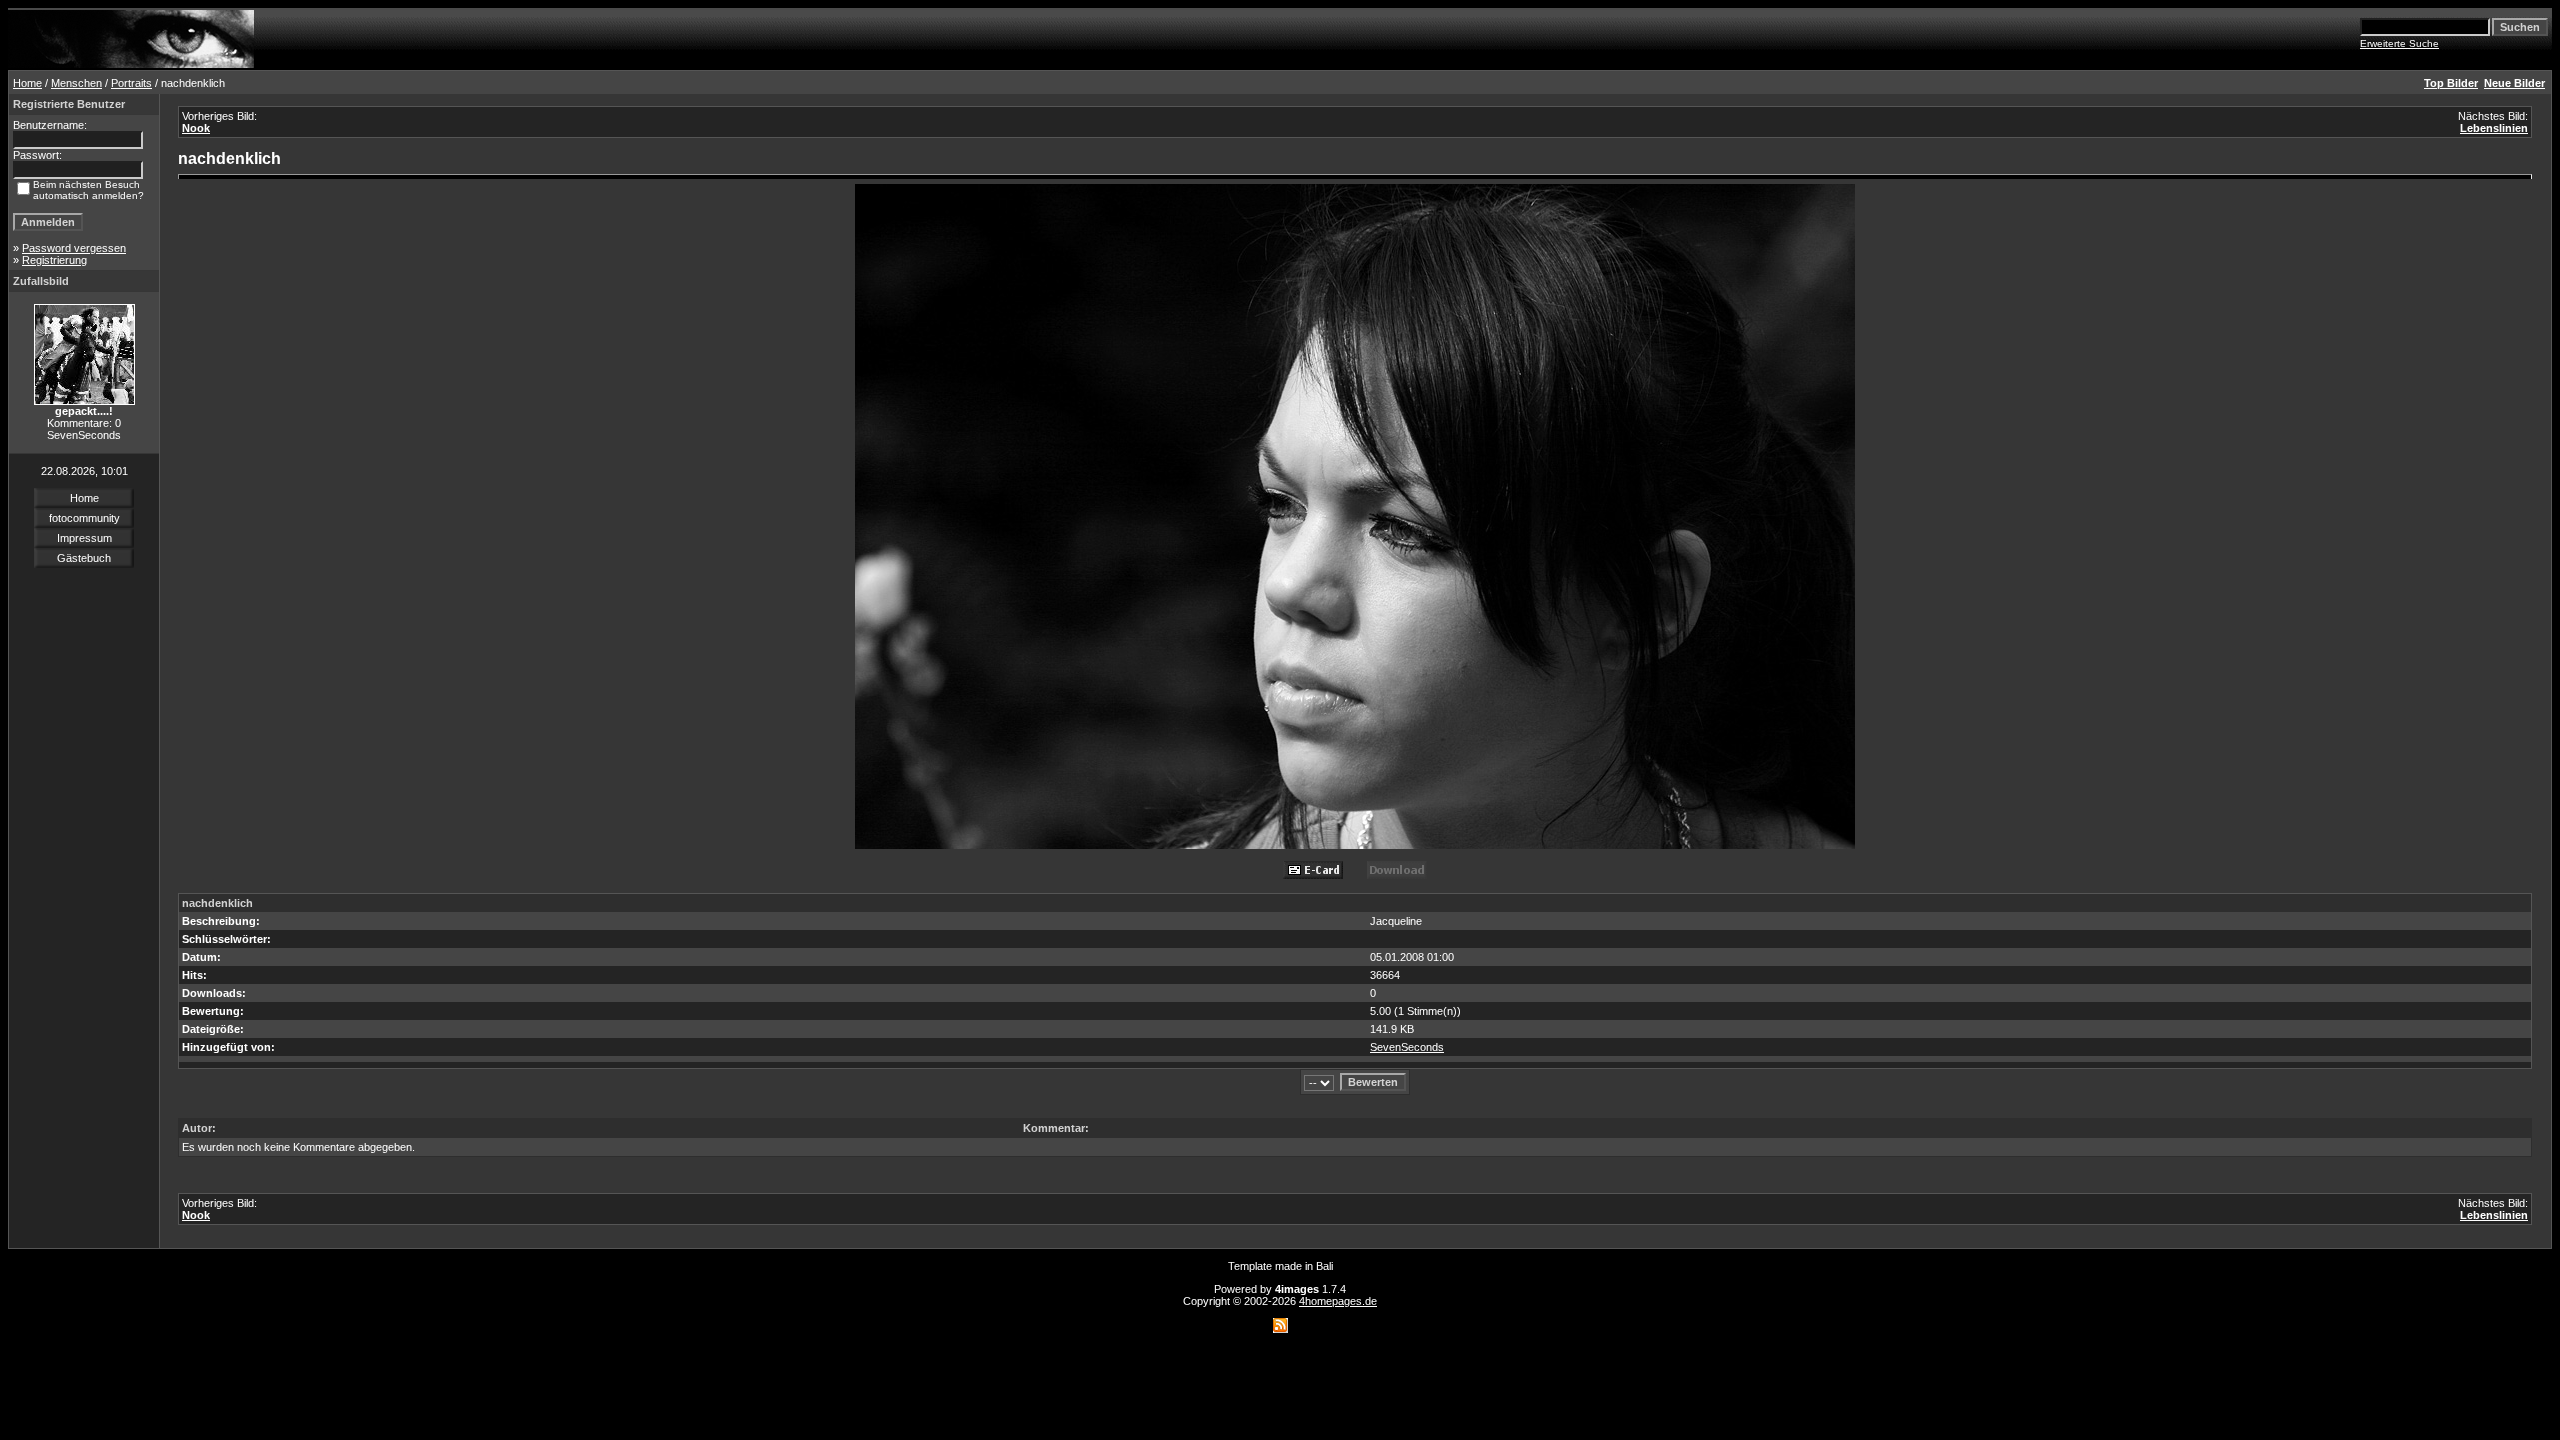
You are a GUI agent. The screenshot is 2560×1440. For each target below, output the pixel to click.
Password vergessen (74, 248)
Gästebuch (84, 558)
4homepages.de (1338, 1301)
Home (27, 83)
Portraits (131, 83)
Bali (1324, 1266)
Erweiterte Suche (2399, 43)
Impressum (84, 538)
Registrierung (54, 260)
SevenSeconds (1407, 1047)
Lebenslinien (2494, 128)
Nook (196, 128)
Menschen (76, 83)
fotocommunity (84, 518)
